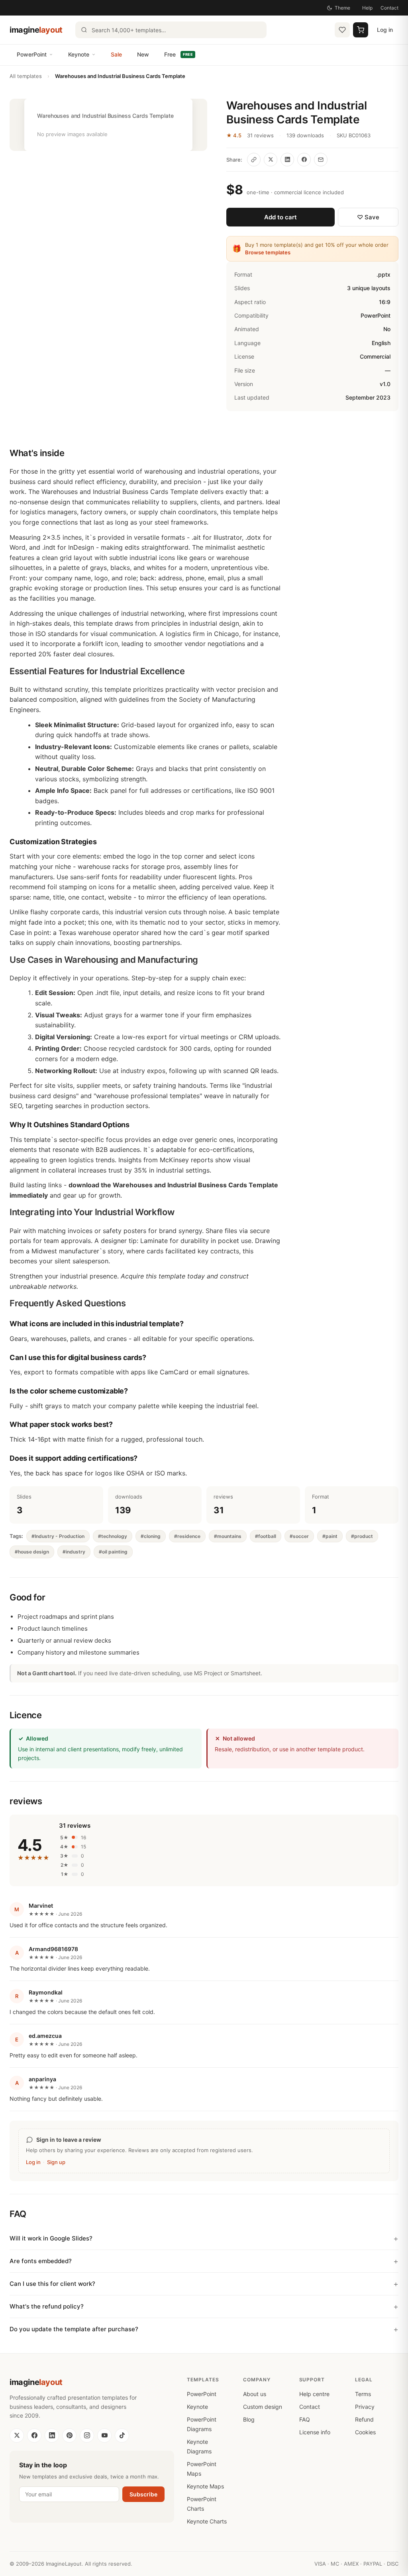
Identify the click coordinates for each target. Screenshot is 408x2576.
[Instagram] (87, 2435)
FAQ (305, 2419)
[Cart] (361, 30)
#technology (113, 1536)
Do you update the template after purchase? (74, 2329)
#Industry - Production (58, 1536)
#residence (187, 1536)
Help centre (314, 2394)
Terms (363, 2394)
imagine (36, 30)
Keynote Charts (207, 2521)
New (143, 54)
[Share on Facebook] (304, 160)
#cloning (151, 1536)
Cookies (365, 2432)
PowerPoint (32, 54)
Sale (116, 54)
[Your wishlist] (342, 30)
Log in (385, 30)
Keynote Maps (205, 2486)
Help (367, 8)
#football (266, 1536)
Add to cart (280, 217)
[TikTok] (122, 2435)
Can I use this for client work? (52, 2284)
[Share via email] (321, 160)
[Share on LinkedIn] (287, 160)
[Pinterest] (69, 2435)
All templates (26, 76)
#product (362, 1536)
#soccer (299, 1536)
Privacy (365, 2407)
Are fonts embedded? (41, 2261)
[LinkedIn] (52, 2435)
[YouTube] (104, 2435)
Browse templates (268, 252)
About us (255, 2394)
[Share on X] (271, 160)
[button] (108, 125)
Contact (389, 8)
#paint (330, 1536)
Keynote (79, 54)
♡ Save (368, 217)
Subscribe (143, 2494)
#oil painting (113, 1552)
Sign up (56, 2162)
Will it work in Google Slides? (51, 2238)
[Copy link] (254, 160)
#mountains (228, 1536)
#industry (74, 1552)
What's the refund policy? (47, 2306)
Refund (364, 2419)
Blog (249, 2419)
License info (315, 2432)
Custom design (263, 2407)
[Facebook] (34, 2435)
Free (178, 54)
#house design (32, 1552)
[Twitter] (17, 2435)
